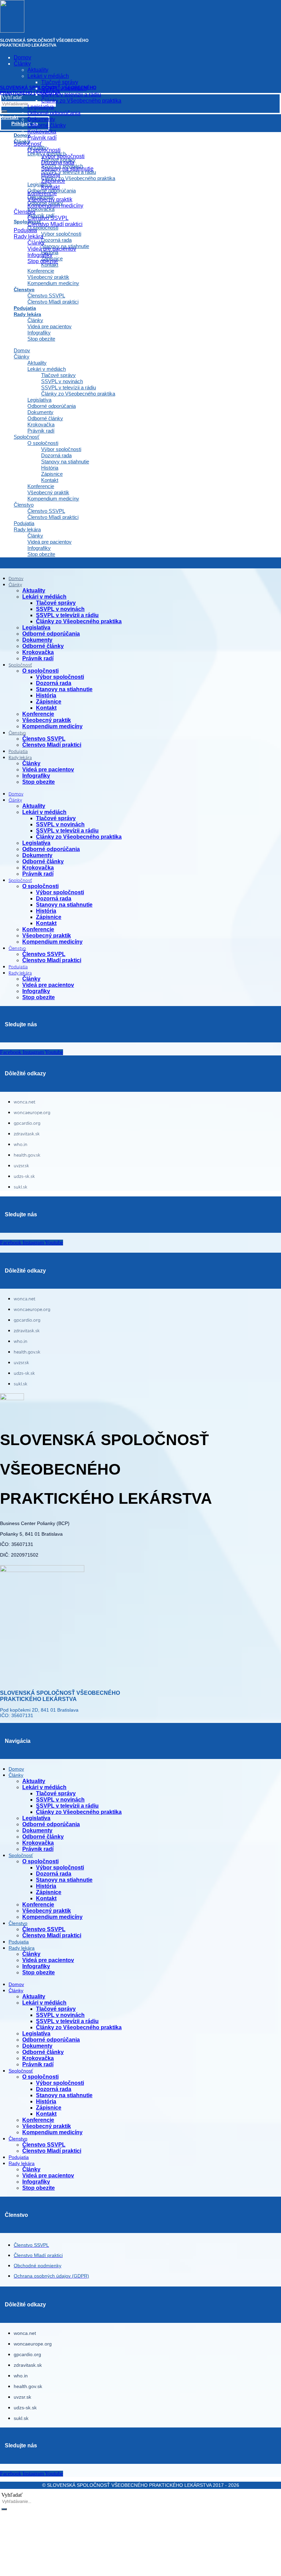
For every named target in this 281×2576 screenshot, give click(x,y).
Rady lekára (27, 314)
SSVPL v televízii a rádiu (69, 387)
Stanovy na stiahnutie (65, 462)
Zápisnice (52, 474)
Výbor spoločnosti (61, 449)
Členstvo (24, 289)
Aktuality (37, 363)
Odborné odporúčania (52, 406)
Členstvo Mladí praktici (53, 302)
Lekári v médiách (47, 369)
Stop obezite (41, 339)
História (50, 468)
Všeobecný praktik (48, 277)
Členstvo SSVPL (46, 296)
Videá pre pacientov (50, 326)
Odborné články (45, 418)
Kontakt (50, 265)
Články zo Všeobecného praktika (78, 394)
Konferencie (41, 271)
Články (35, 320)
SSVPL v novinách (62, 381)
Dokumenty (40, 412)
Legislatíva (39, 400)
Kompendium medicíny (53, 283)
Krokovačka (41, 424)
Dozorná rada (56, 455)
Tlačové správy (58, 375)
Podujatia (24, 523)
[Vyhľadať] (4, 2509)
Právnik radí (41, 431)
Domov (22, 350)
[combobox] (29, 2502)
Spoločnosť (27, 437)
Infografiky (39, 333)
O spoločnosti (43, 443)
